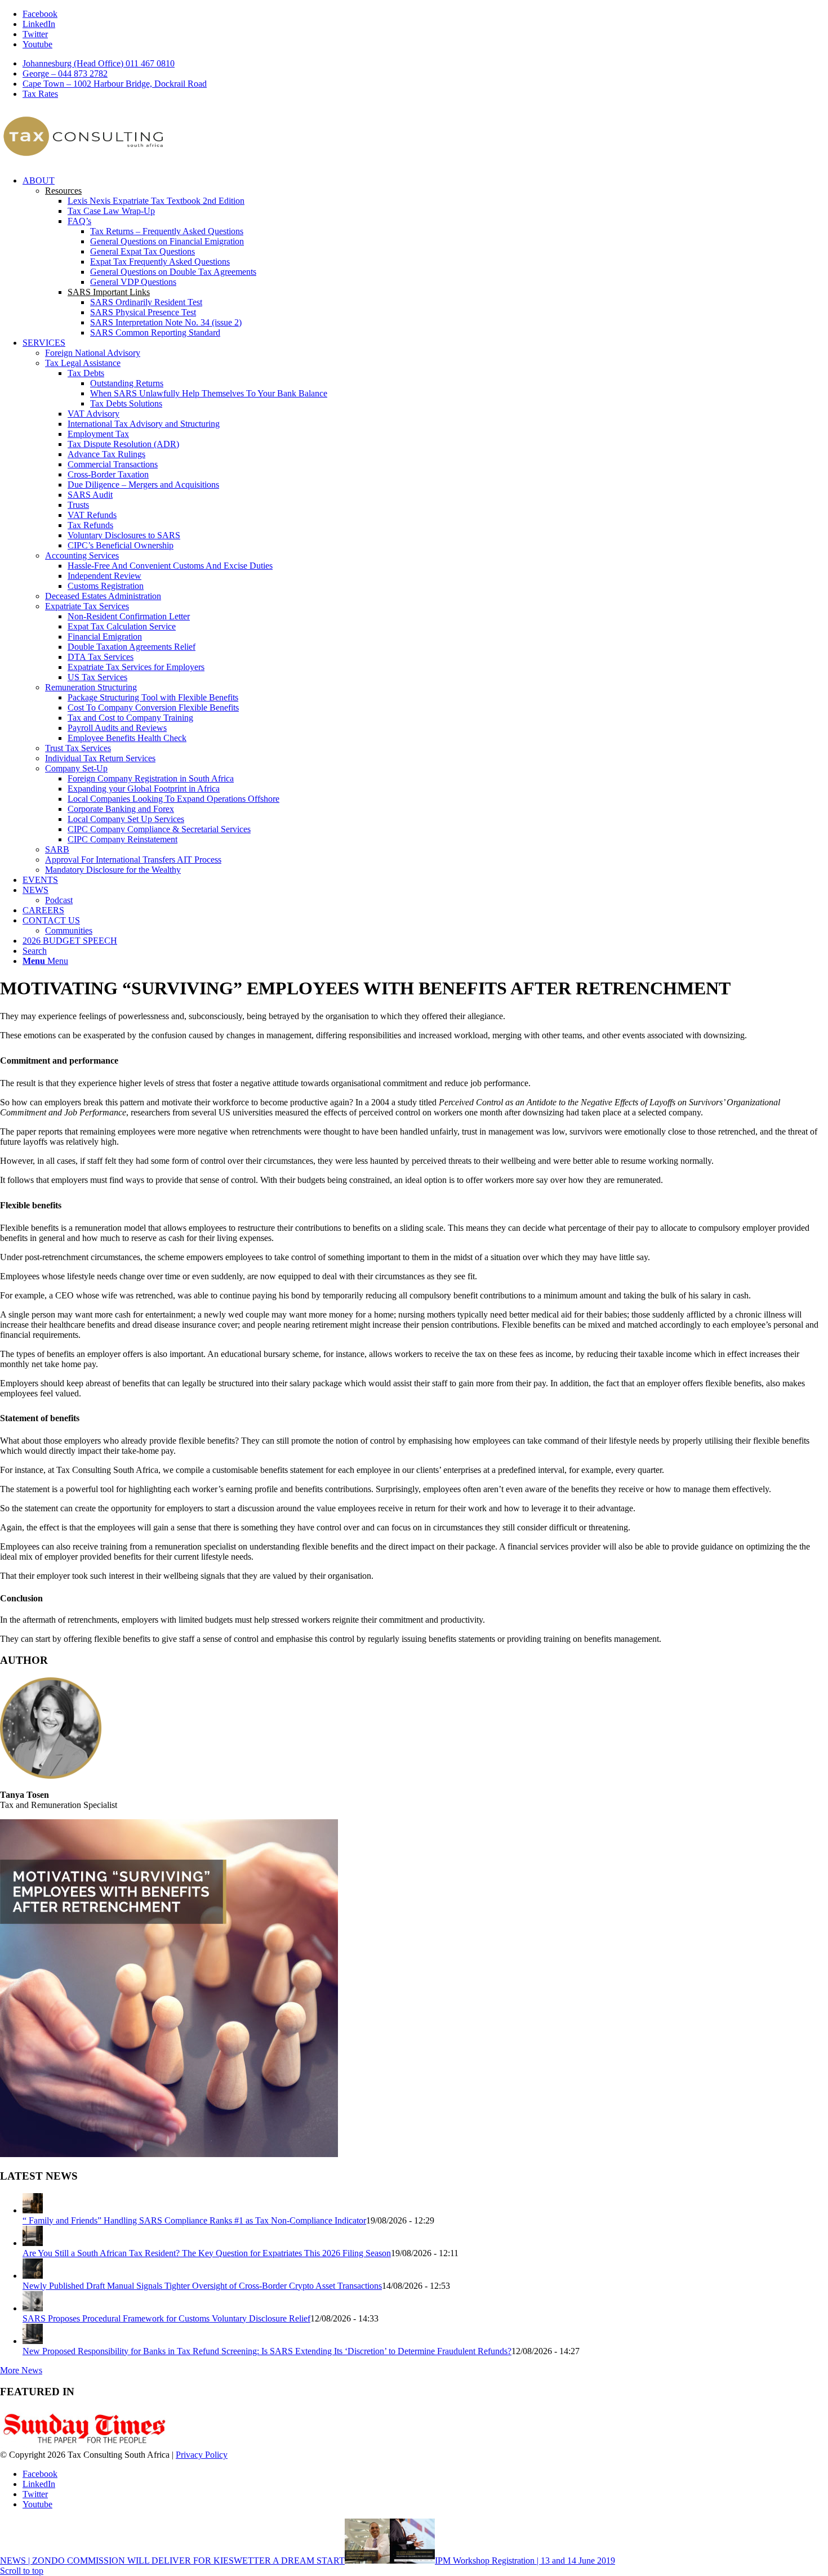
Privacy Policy (202, 2455)
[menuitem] (425, 64)
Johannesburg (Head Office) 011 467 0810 (99, 63)
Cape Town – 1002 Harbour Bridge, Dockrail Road (115, 84)
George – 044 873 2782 (65, 73)
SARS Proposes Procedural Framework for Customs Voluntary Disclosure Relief (166, 2318)
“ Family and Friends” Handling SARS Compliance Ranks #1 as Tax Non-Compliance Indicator (194, 2220)
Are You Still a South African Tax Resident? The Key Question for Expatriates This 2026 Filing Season (207, 2253)
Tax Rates (40, 94)
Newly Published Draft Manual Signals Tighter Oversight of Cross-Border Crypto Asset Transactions (202, 2286)
